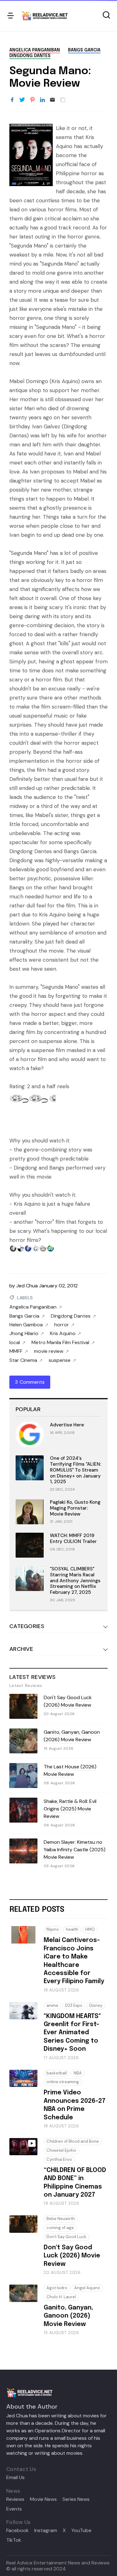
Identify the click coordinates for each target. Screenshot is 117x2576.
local (15, 1343)
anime (52, 2005)
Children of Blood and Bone (73, 2141)
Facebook (17, 2530)
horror (62, 1325)
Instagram (46, 2530)
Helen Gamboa (26, 1325)
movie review (49, 1351)
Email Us (15, 2477)
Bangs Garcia (84, 50)
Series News (76, 2499)
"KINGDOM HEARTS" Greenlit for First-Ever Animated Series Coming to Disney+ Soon (72, 2033)
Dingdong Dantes (30, 56)
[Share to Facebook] (12, 100)
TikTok (14, 2540)
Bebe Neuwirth (61, 2219)
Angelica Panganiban (35, 50)
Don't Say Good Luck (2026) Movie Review (68, 1701)
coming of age (60, 2228)
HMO (90, 1929)
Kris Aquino (63, 1334)
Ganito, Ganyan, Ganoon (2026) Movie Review (72, 1736)
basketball (57, 2073)
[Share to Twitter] (22, 100)
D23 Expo (74, 2005)
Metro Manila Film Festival (60, 1343)
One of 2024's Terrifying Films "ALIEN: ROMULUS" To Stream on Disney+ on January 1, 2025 (76, 1470)
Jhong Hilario (24, 1334)
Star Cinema (23, 1360)
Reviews (15, 2499)
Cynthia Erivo (59, 2159)
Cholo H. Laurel (61, 2297)
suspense (60, 1360)
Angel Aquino (87, 2288)
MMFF (16, 1351)
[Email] (52, 100)
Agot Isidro (57, 2288)
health (72, 1929)
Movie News (43, 2499)
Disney (96, 2005)
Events (14, 2509)
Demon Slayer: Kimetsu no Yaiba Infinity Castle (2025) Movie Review (75, 1850)
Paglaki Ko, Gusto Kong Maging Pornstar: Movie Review (75, 1508)
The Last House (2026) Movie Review (70, 1770)
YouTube (81, 2530)
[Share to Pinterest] (32, 100)
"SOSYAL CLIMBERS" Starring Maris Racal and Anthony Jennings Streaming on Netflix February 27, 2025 (75, 1581)
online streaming (63, 2082)
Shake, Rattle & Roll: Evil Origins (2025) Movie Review (70, 1809)
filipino (53, 1929)
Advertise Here (67, 1425)
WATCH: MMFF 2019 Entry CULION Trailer (73, 1538)
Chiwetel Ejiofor (61, 2150)
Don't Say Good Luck (66, 2237)
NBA (78, 2073)
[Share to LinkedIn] (42, 100)
